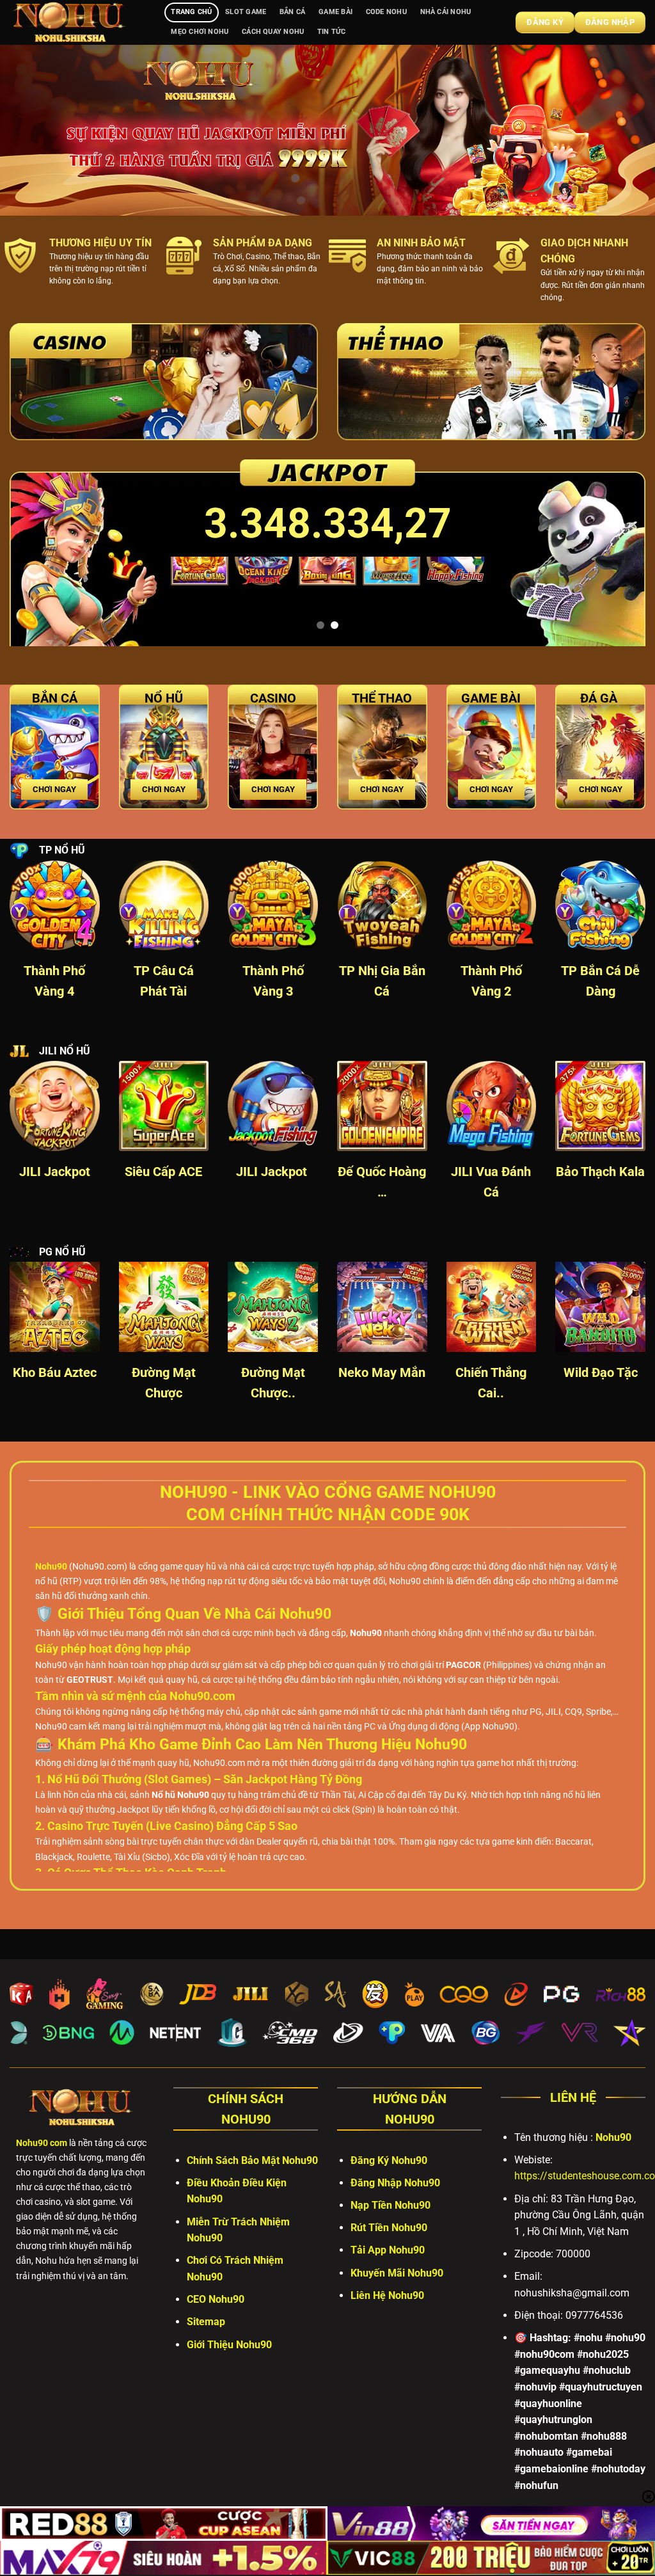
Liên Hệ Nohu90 (387, 2295)
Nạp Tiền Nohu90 (391, 2205)
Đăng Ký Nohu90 (389, 2160)
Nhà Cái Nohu (446, 12)
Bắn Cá (292, 12)
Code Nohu (386, 12)
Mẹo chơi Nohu (200, 32)
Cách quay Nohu (273, 32)
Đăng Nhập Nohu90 (395, 2183)
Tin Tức (332, 32)
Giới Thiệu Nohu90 (229, 2345)
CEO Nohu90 (216, 2299)
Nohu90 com (42, 2143)
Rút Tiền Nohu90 (389, 2228)
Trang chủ (191, 12)
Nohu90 (613, 2137)
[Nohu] (77, 22)
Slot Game (246, 12)
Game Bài (335, 12)
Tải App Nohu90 (388, 2250)
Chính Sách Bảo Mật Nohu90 (252, 2160)
